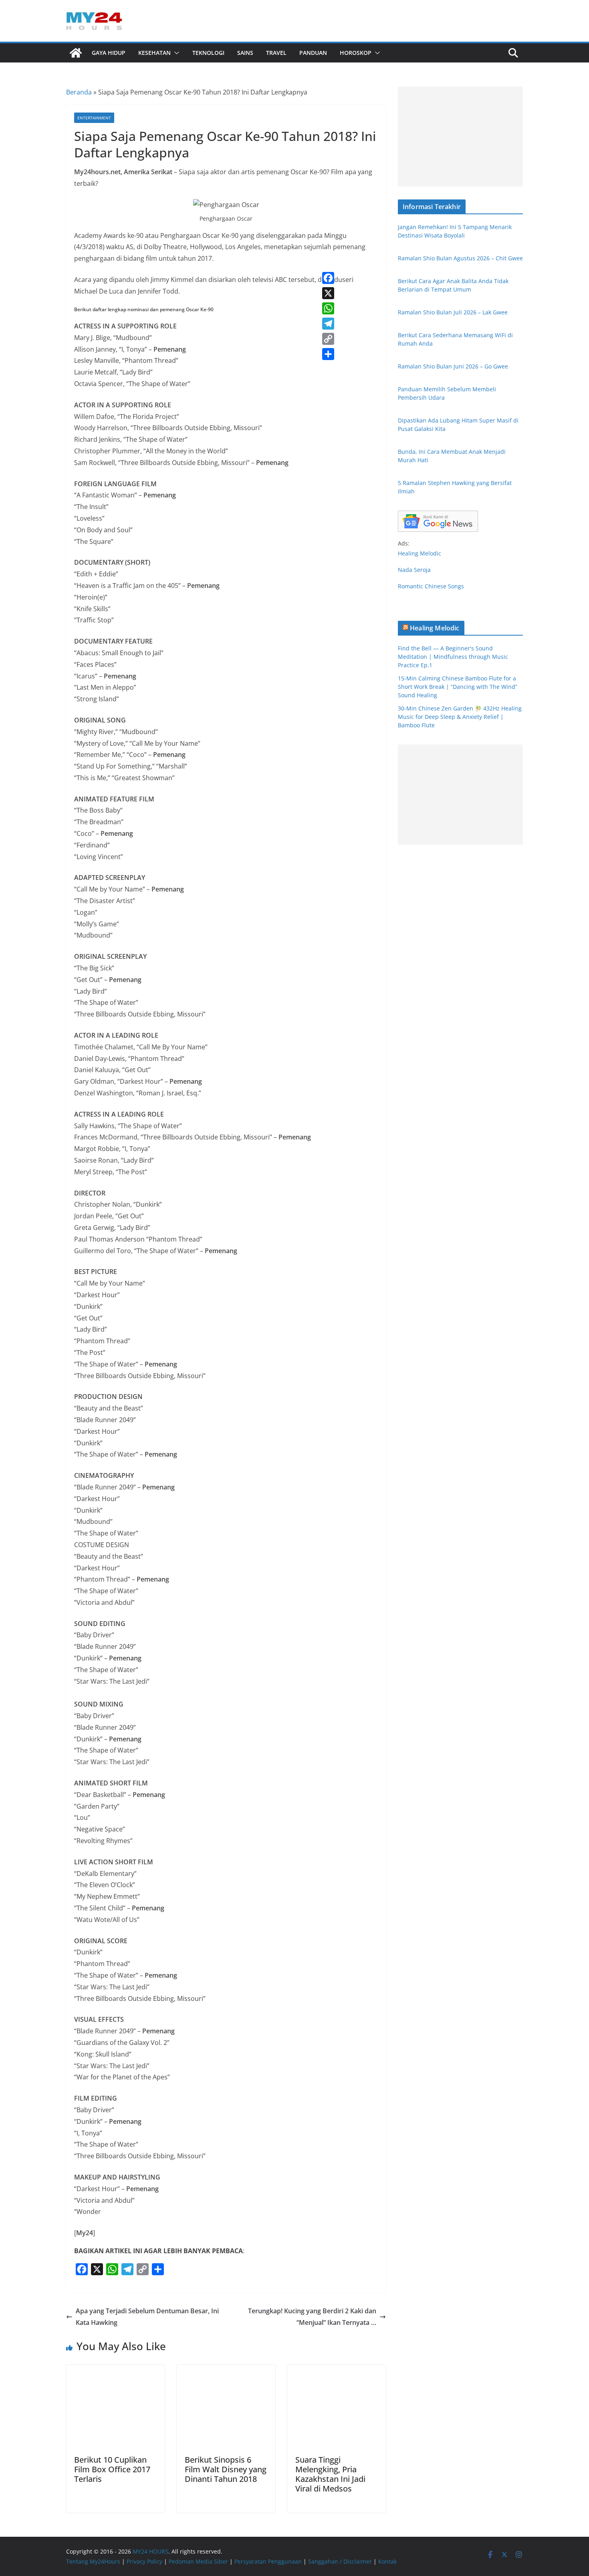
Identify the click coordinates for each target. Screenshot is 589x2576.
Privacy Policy (144, 2561)
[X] (328, 293)
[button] (175, 53)
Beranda (79, 92)
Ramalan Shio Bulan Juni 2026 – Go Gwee (453, 366)
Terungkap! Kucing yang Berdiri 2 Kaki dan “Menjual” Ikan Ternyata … (312, 2317)
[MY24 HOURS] (76, 53)
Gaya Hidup (109, 53)
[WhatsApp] (328, 308)
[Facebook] (328, 278)
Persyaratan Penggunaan (268, 2561)
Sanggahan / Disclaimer (340, 2561)
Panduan (313, 53)
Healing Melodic (420, 553)
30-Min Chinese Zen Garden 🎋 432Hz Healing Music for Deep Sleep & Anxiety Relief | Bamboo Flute (460, 717)
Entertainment (94, 118)
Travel (276, 53)
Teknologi (208, 53)
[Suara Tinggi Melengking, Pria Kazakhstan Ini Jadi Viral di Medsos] (337, 2371)
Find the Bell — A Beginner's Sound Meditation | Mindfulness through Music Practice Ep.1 (453, 657)
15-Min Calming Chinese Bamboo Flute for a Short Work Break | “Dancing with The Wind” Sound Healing (458, 687)
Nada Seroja (414, 570)
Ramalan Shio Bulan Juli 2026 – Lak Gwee (453, 312)
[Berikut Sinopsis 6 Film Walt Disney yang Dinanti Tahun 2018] (226, 2371)
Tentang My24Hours (93, 2561)
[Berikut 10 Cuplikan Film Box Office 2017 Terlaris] (115, 2371)
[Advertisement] (460, 137)
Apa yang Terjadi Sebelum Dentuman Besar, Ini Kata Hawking (147, 2317)
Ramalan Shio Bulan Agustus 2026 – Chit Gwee (460, 258)
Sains (245, 53)
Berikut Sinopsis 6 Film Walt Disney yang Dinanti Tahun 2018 (226, 2469)
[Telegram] (328, 324)
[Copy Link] (328, 339)
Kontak (387, 2561)
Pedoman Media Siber (198, 2561)
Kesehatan (154, 53)
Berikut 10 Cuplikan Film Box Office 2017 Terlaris (112, 2469)
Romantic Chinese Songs (431, 586)
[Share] (328, 354)
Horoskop (356, 53)
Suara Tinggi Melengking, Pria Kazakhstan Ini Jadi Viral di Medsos (330, 2474)
